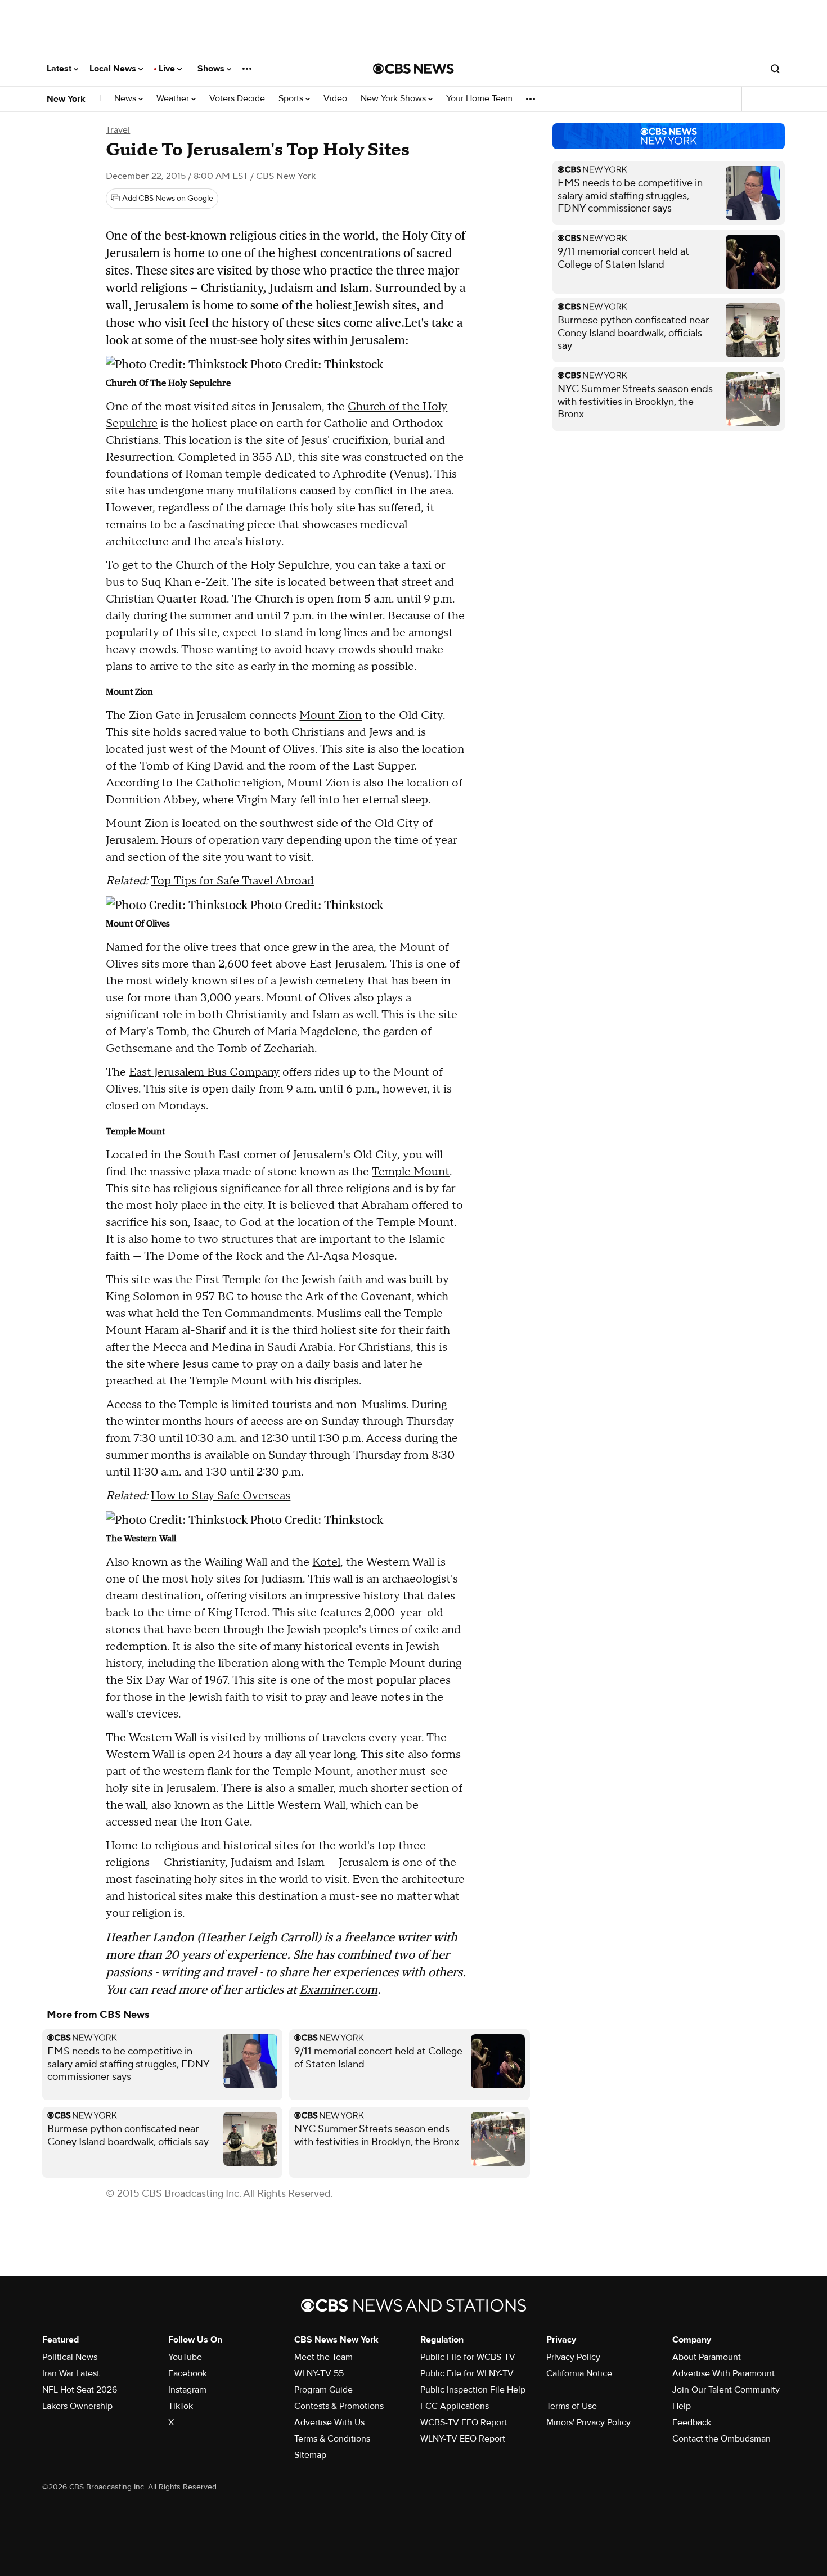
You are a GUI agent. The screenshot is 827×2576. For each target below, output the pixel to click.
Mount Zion (331, 716)
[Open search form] (775, 69)
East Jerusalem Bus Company (204, 1072)
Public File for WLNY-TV (467, 2373)
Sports (292, 99)
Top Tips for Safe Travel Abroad (232, 881)
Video (335, 99)
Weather (174, 99)
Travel (118, 130)
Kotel (326, 1562)
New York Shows (394, 99)
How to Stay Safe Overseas (221, 1496)
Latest (60, 69)
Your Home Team (479, 99)
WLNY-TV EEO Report (463, 2439)
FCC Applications (455, 2406)
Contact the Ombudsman (722, 2439)
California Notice (579, 2373)
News (126, 99)
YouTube (185, 2357)
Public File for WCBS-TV (468, 2357)
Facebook (188, 2373)
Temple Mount (411, 1172)
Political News (70, 2357)
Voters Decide (237, 99)
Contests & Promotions (339, 2406)
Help (682, 2406)
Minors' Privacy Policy (588, 2422)
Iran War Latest (71, 2373)
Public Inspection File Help (473, 2390)
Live (168, 69)
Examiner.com (338, 1990)
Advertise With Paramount (723, 2373)
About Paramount (707, 2357)
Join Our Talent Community (726, 2390)
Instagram (187, 2390)
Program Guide (323, 2390)
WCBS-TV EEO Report (464, 2422)
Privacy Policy (573, 2357)
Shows (212, 69)
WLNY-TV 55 (319, 2373)
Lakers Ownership (77, 2406)
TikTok (181, 2406)
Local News (114, 69)
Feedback (692, 2422)
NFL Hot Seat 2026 (80, 2390)
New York (66, 99)
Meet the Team (323, 2357)
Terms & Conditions (332, 2439)
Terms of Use (572, 2406)
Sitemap (310, 2455)
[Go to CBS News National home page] (414, 69)
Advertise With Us (329, 2422)
